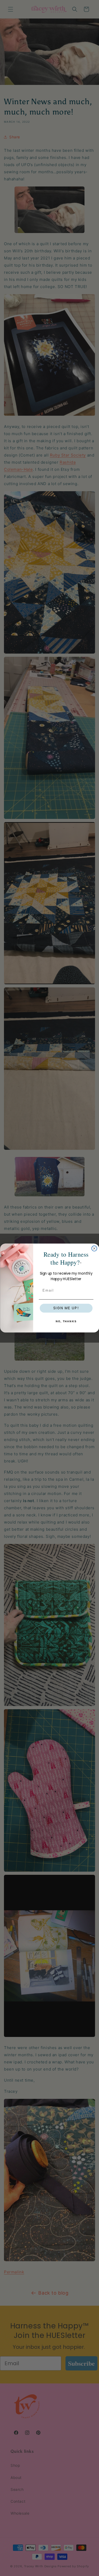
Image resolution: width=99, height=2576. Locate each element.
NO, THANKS (66, 1321)
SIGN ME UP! (66, 1308)
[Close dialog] (94, 1248)
